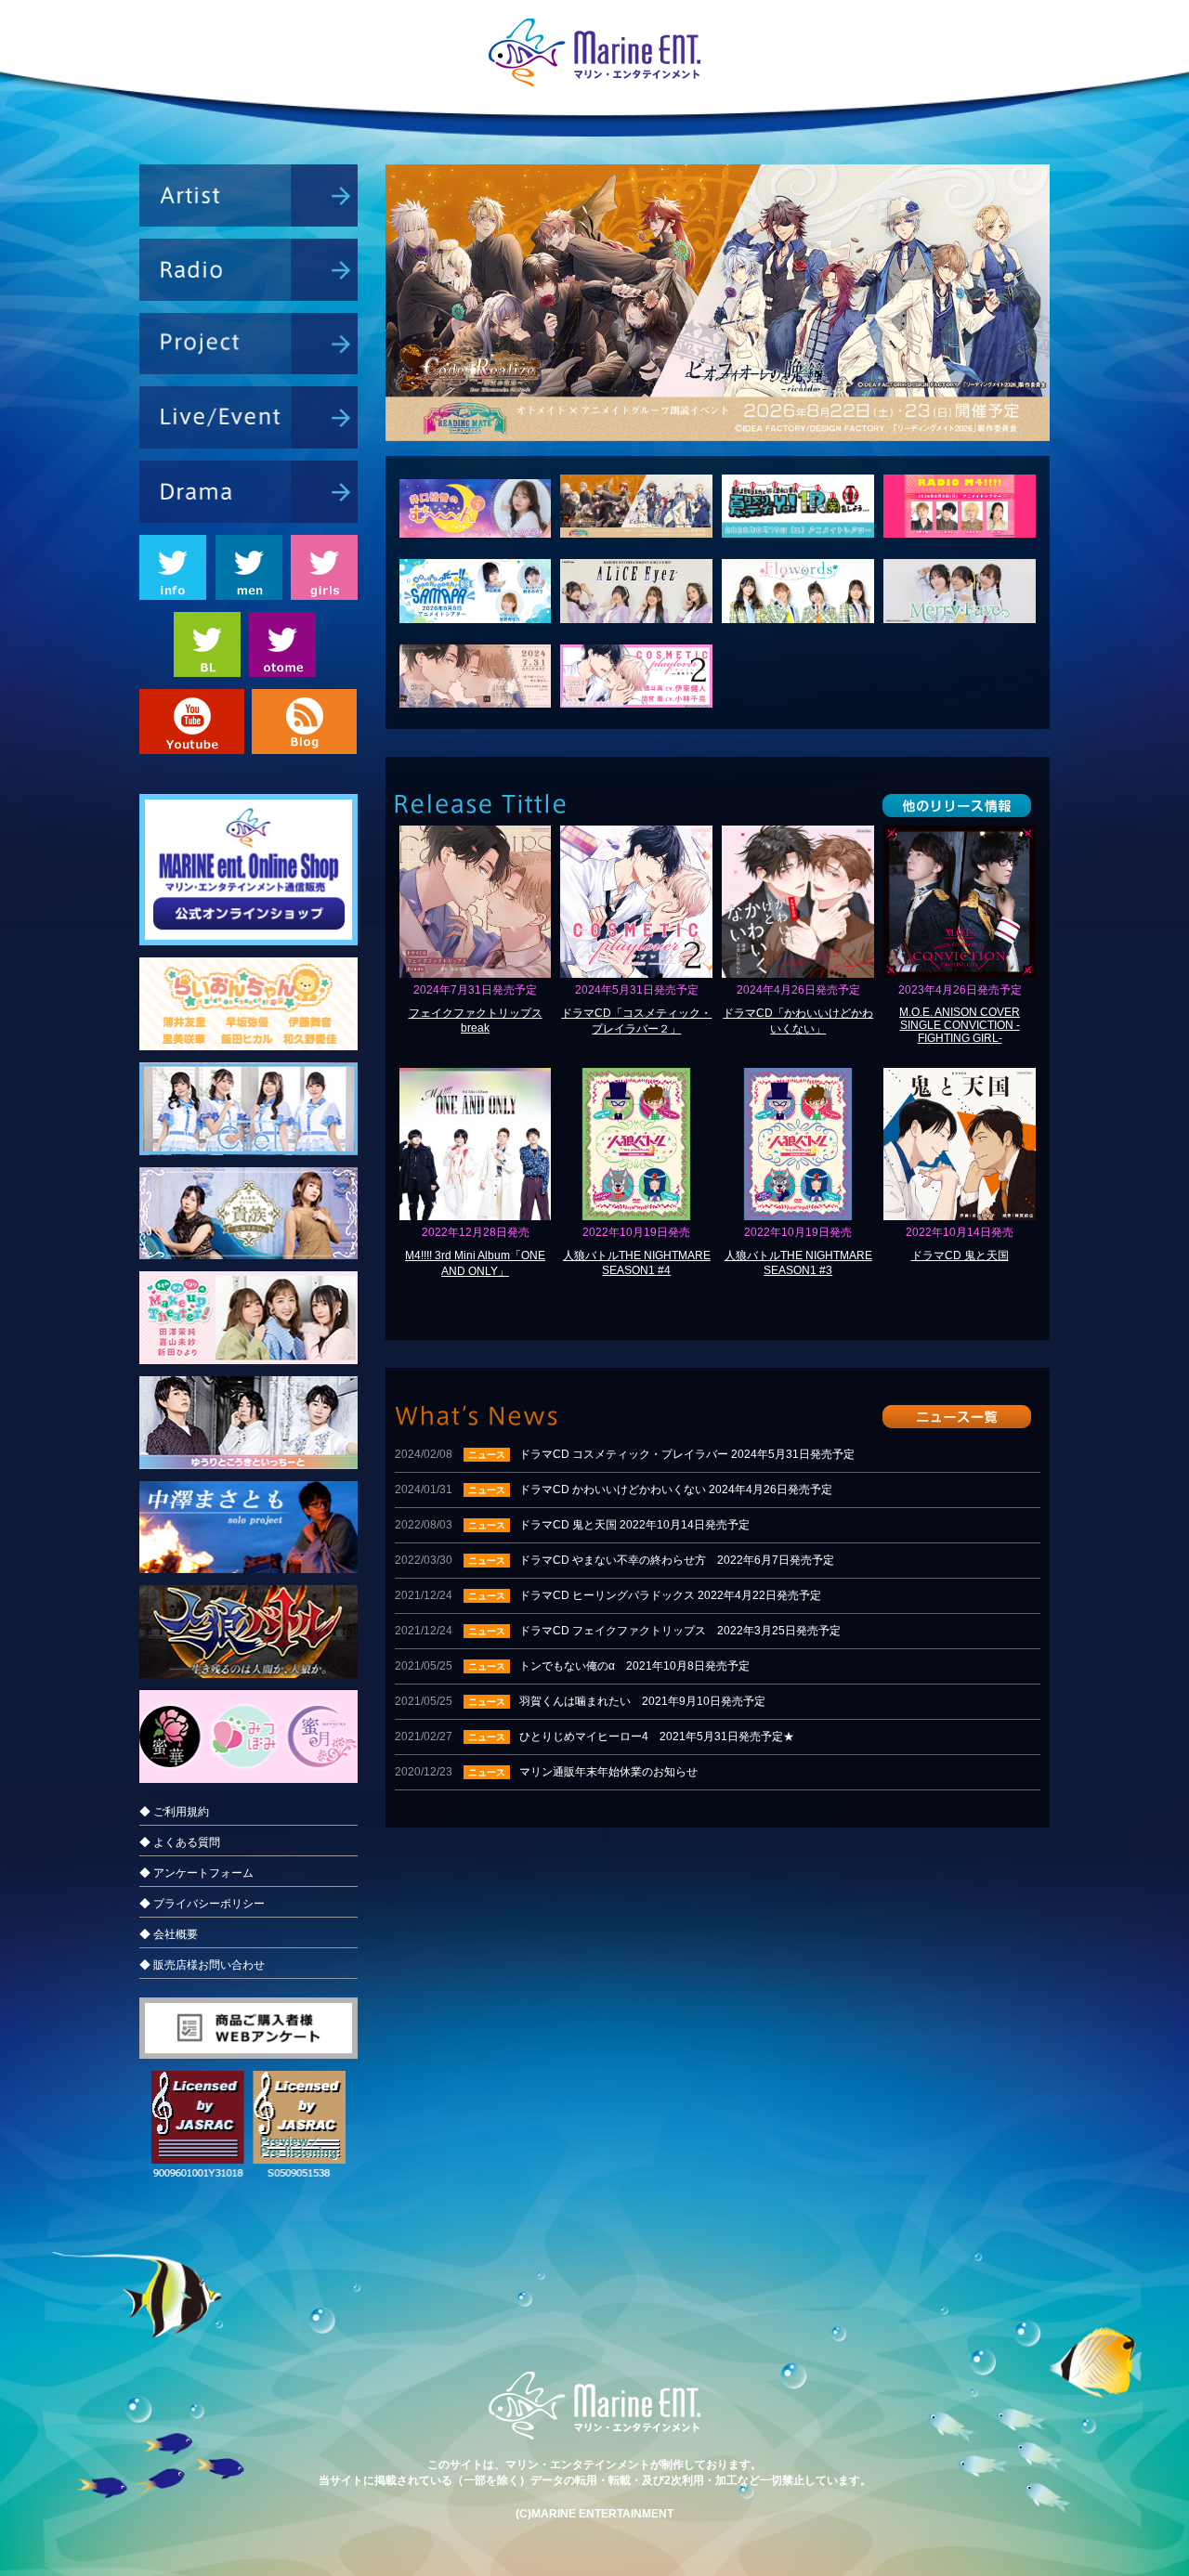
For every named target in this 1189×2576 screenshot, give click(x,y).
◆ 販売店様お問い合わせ (202, 1965)
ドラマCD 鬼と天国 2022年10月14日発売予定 (572, 1525)
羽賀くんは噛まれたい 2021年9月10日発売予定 (580, 1701)
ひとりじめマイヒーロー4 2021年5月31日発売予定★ (594, 1737)
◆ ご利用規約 (174, 1812)
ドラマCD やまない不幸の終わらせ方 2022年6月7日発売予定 (614, 1560)
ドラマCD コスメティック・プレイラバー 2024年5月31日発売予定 (625, 1454)
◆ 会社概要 (169, 1934)
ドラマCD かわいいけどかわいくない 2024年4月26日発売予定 (614, 1490)
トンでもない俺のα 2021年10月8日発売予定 (572, 1666)
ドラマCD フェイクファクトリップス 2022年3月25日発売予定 (618, 1631)
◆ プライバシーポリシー (202, 1904)
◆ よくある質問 (180, 1842)
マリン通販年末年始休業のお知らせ (546, 1772)
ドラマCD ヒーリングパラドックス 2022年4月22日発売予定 (608, 1595)
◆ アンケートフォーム (196, 1873)
